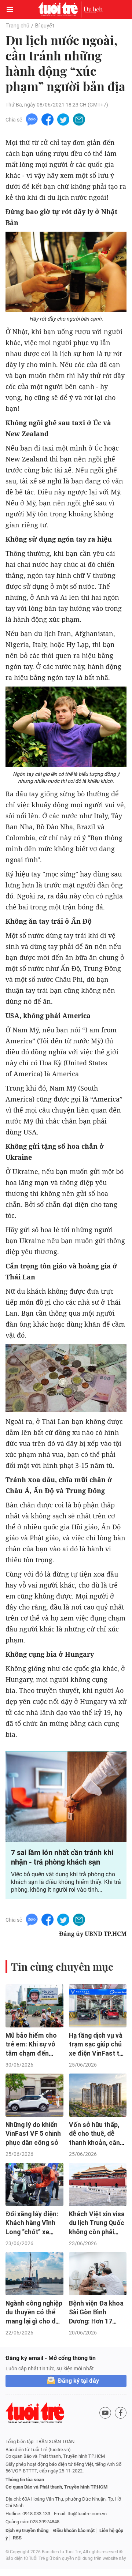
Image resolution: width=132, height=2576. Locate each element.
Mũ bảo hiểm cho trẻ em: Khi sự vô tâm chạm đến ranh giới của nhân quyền (33, 2054)
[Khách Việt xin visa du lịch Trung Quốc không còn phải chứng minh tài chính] (98, 2184)
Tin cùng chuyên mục (62, 1966)
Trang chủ (17, 26)
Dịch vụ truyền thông (27, 2530)
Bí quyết (45, 26)
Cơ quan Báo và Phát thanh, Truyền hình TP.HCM (56, 2487)
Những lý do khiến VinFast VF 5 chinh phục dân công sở (33, 2134)
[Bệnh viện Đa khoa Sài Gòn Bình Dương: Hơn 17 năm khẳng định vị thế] (98, 2274)
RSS (17, 2538)
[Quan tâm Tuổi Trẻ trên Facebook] (121, 2413)
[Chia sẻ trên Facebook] (47, 119)
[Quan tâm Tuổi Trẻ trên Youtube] (105, 2413)
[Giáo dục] (93, 10)
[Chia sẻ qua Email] (79, 119)
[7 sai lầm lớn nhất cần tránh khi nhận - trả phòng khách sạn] (66, 1797)
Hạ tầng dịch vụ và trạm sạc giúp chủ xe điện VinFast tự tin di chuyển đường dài (96, 2054)
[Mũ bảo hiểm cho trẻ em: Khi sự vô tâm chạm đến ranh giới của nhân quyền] (34, 2006)
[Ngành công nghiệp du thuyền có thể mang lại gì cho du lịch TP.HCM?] (34, 2274)
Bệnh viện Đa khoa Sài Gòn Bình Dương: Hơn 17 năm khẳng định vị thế (96, 2321)
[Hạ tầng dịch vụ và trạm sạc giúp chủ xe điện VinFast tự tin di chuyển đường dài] (98, 2006)
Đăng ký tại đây (78, 2381)
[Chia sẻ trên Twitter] (63, 119)
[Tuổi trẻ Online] (60, 10)
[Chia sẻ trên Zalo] (32, 119)
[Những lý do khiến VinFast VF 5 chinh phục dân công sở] (34, 2095)
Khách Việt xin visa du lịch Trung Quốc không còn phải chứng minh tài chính (97, 2232)
